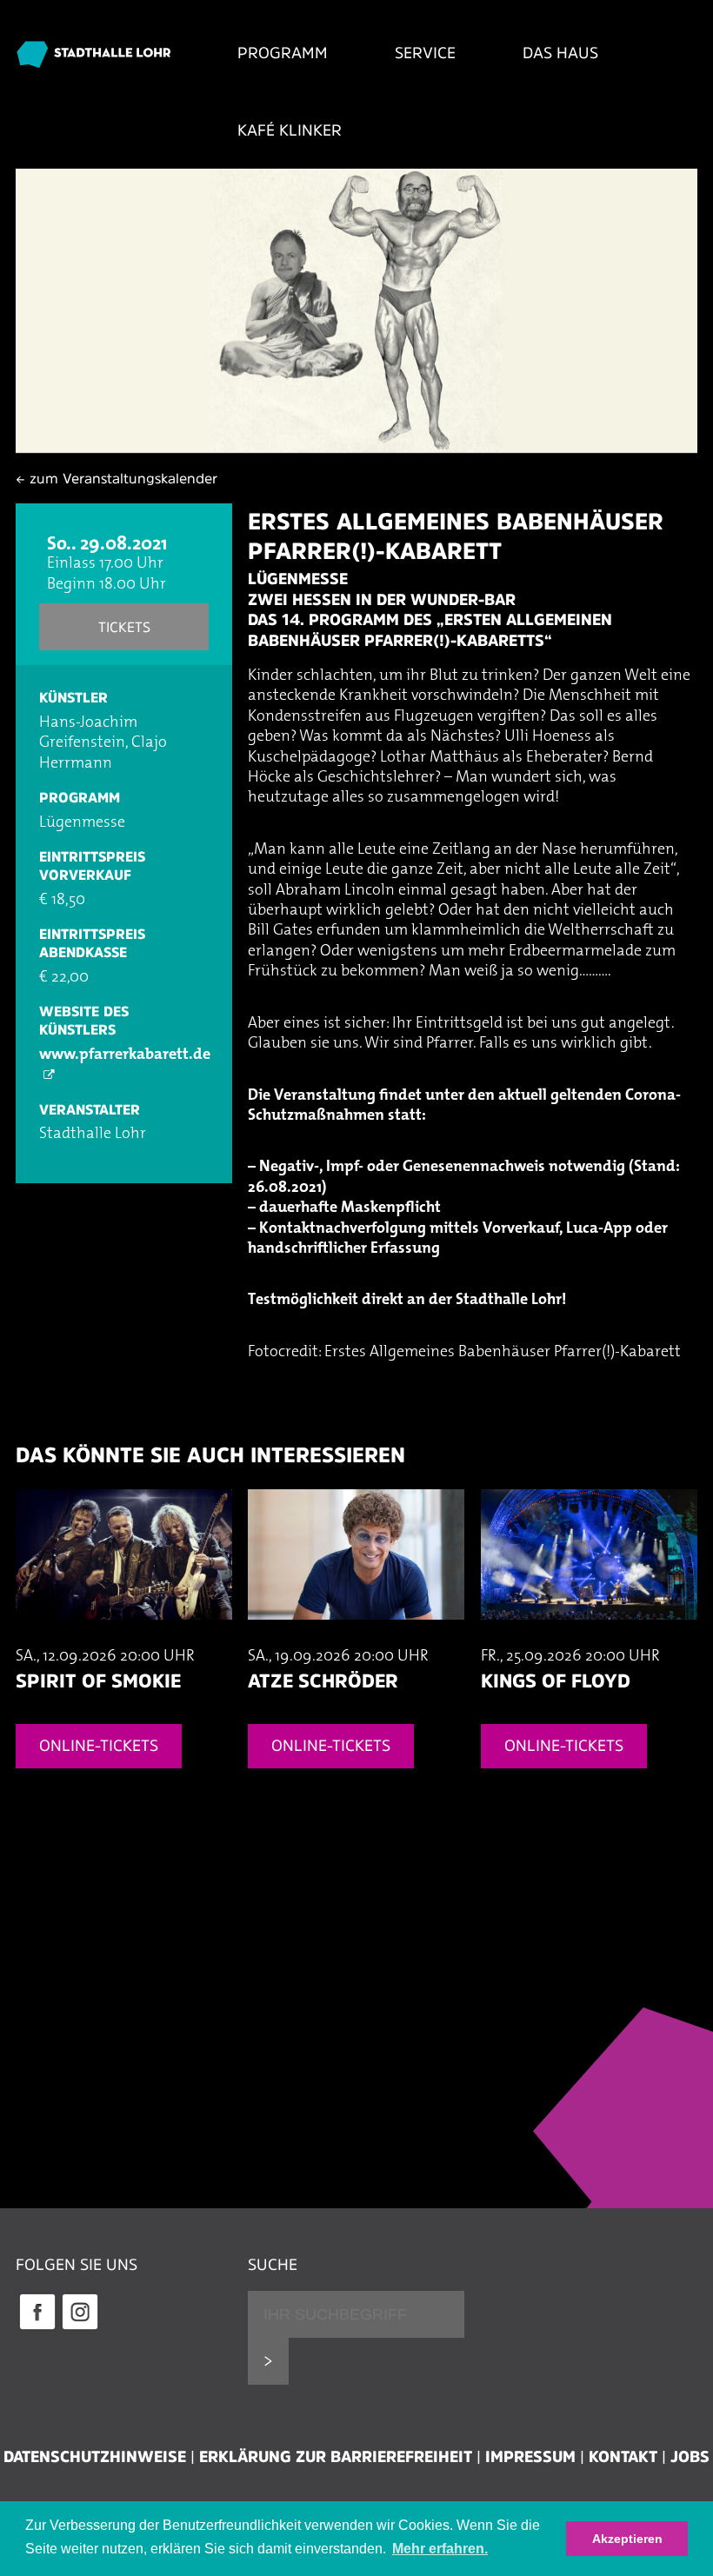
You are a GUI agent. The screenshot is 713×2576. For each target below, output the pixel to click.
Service (425, 53)
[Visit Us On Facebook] (37, 2327)
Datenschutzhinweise (95, 2457)
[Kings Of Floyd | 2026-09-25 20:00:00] (589, 1637)
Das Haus (560, 53)
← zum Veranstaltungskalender (117, 478)
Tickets (124, 627)
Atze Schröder (323, 1681)
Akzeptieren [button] (627, 2539)
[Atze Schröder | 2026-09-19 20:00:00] (356, 1637)
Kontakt (623, 2457)
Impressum (530, 2457)
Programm (283, 53)
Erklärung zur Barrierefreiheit (336, 2457)
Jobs (690, 2457)
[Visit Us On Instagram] (80, 2327)
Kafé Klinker (290, 130)
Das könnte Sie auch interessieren (210, 1455)
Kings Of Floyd (556, 1681)
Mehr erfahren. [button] (440, 2549)
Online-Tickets (99, 1746)
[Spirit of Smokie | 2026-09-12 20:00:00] (124, 1637)
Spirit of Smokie (98, 1681)
